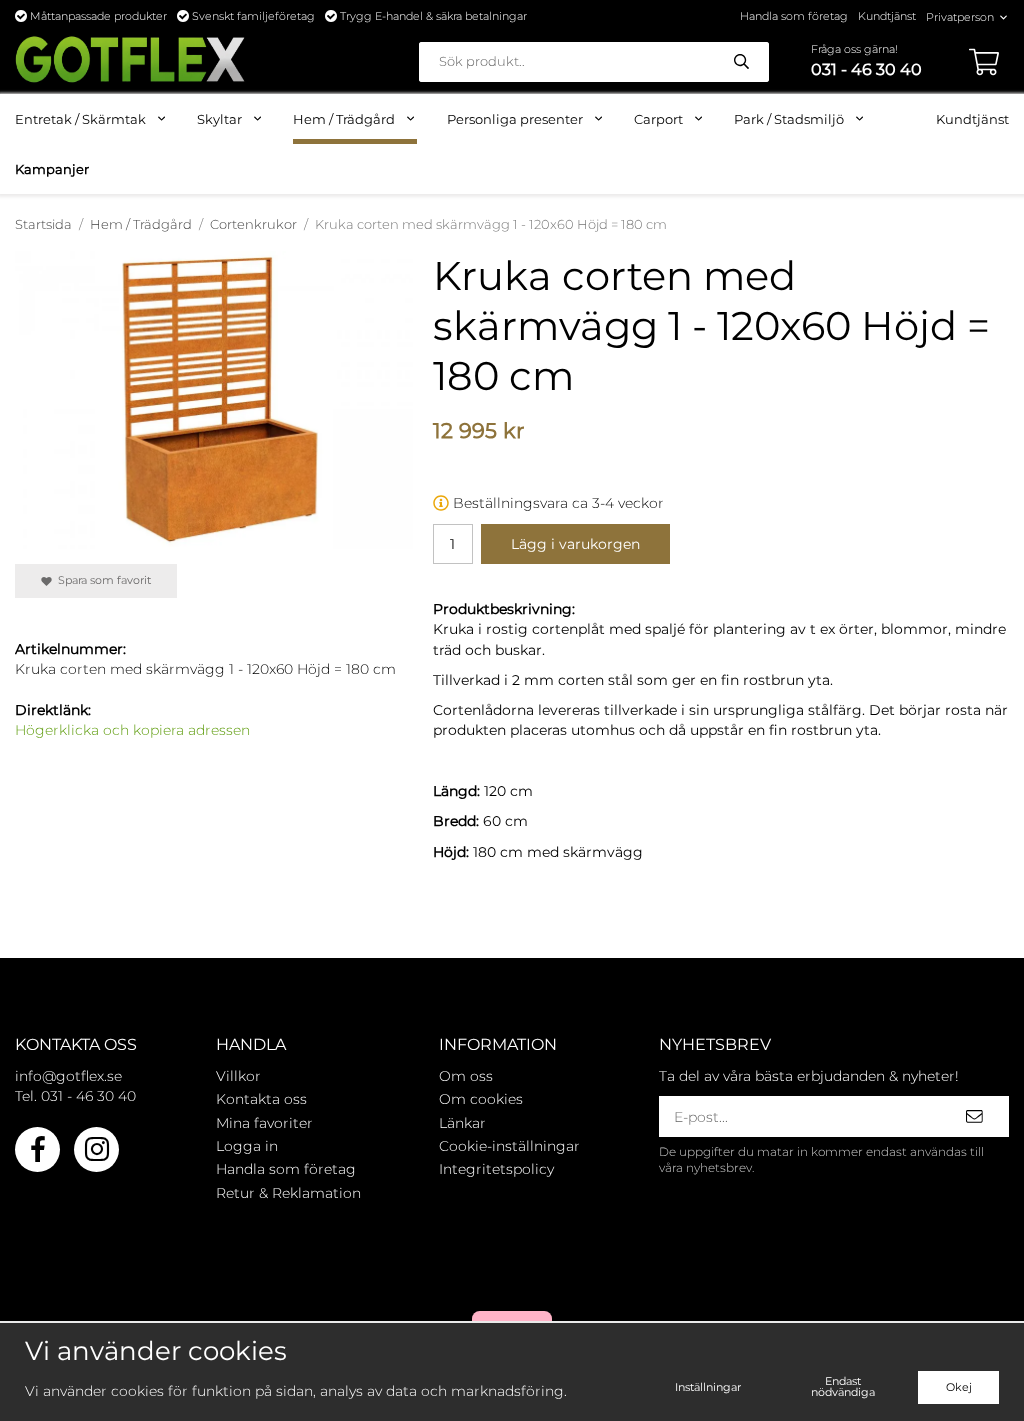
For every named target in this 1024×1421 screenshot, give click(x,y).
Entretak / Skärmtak (80, 119)
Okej (959, 1387)
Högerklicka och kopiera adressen (132, 730)
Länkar (462, 1123)
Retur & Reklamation (288, 1193)
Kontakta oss (261, 1099)
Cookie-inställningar (509, 1146)
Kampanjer (52, 169)
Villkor (238, 1076)
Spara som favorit (101, 580)
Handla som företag (794, 16)
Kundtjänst (887, 16)
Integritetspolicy (496, 1169)
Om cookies (481, 1099)
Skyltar (219, 119)
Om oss (466, 1076)
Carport (658, 119)
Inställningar (708, 1387)
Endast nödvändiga (843, 1386)
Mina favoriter (264, 1123)
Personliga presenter (515, 119)
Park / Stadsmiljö (789, 119)
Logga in (247, 1146)
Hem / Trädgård (344, 119)
